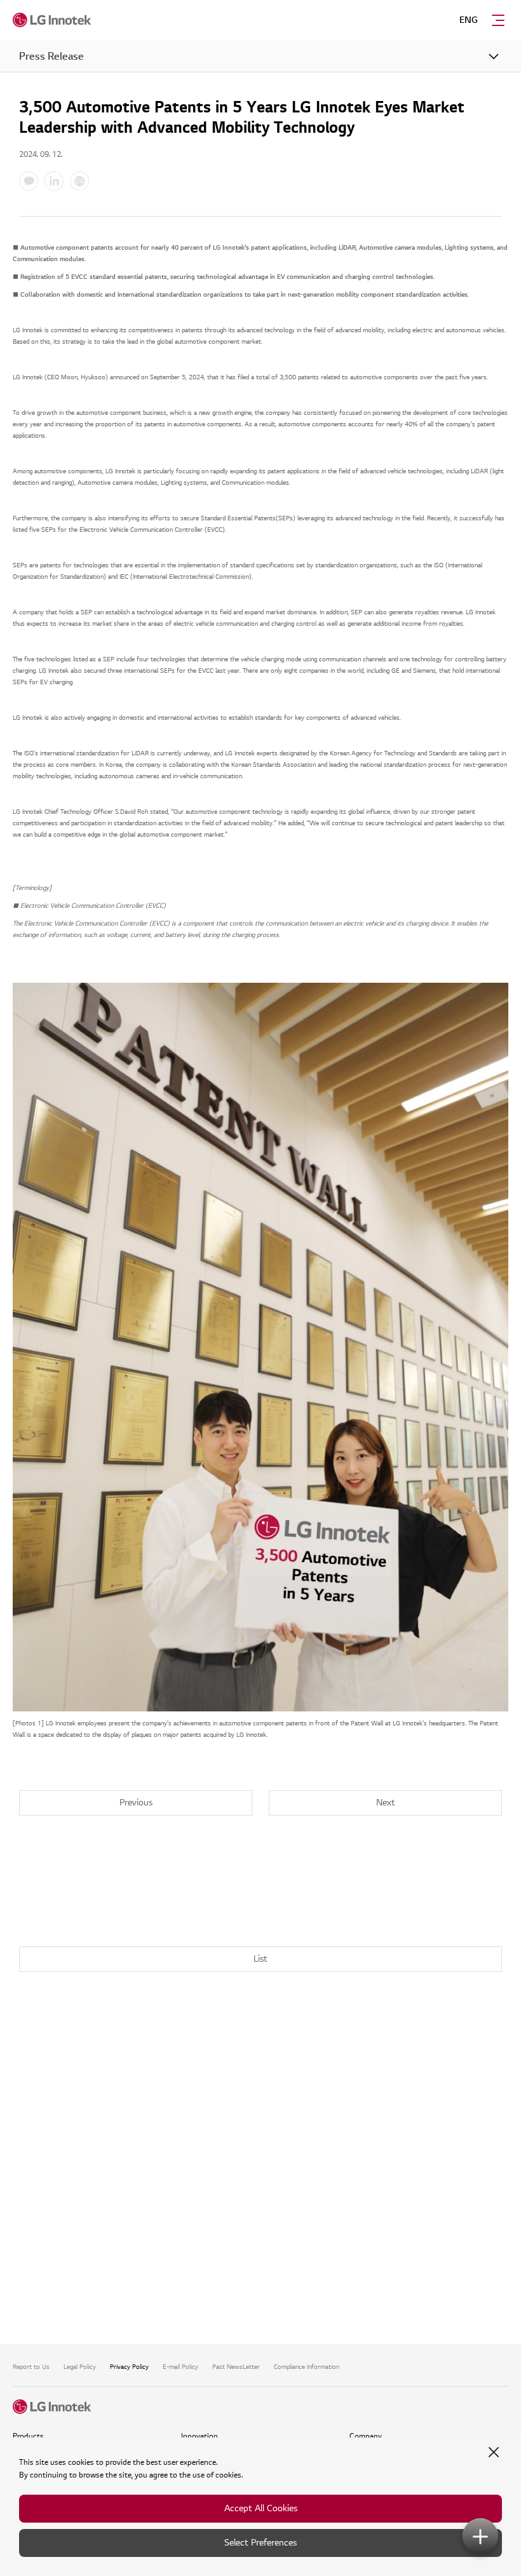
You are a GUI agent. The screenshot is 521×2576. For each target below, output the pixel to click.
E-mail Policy (180, 2367)
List (260, 1959)
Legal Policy (80, 2367)
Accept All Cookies (261, 2508)
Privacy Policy (129, 2367)
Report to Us (31, 2367)
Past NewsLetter (236, 2367)
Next (386, 1803)
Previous (136, 1803)
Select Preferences (260, 2543)
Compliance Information (307, 2367)
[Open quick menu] (480, 2536)
